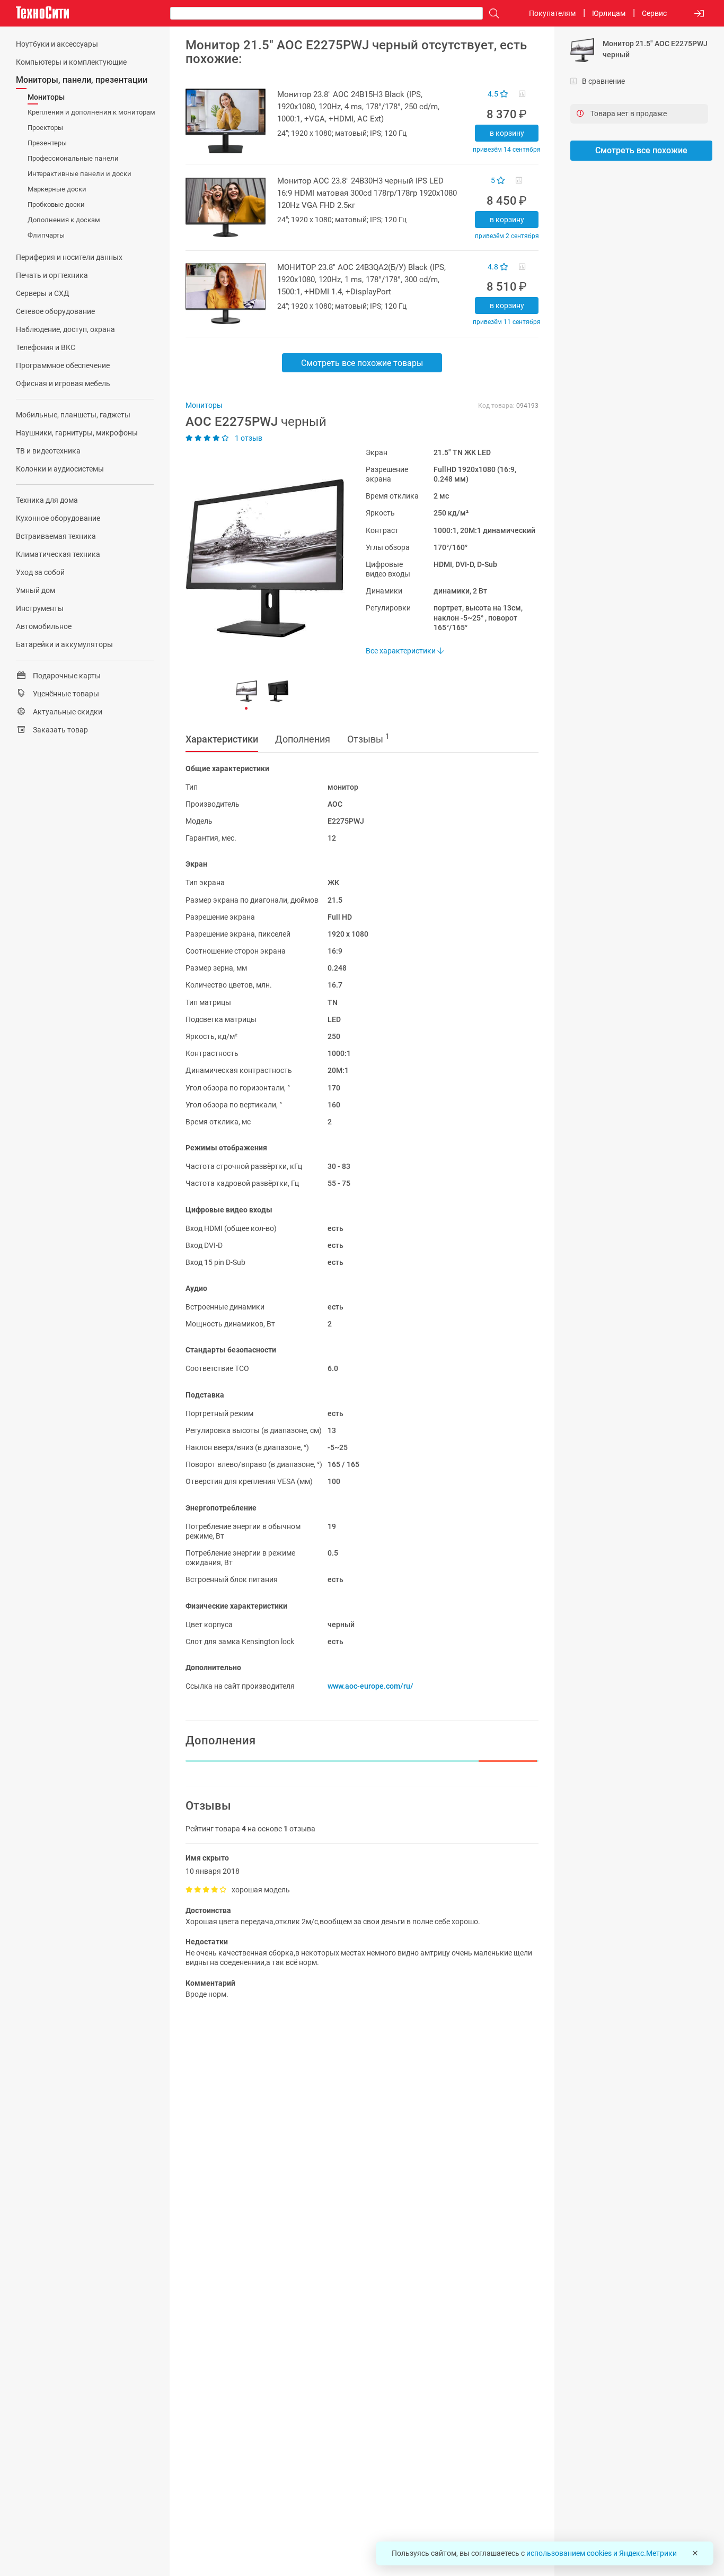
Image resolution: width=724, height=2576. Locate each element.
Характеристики (222, 739)
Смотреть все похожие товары (362, 363)
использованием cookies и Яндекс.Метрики (602, 2553)
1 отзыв (248, 438)
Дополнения (303, 739)
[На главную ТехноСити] (42, 13)
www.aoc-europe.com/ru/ (370, 1686)
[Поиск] (491, 14)
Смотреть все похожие (641, 150)
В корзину (507, 133)
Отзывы (368, 738)
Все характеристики (401, 651)
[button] (260, 558)
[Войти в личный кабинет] (699, 14)
